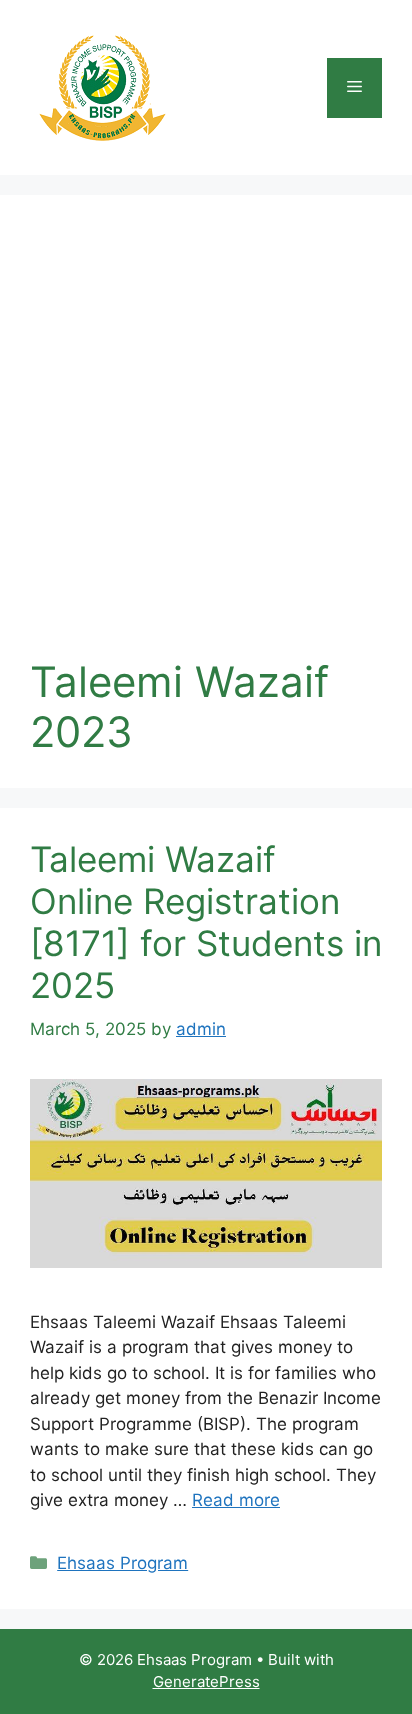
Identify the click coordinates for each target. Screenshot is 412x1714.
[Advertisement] (206, 441)
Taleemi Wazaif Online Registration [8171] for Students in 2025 (206, 922)
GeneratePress (206, 1681)
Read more (236, 1500)
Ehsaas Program (122, 1563)
